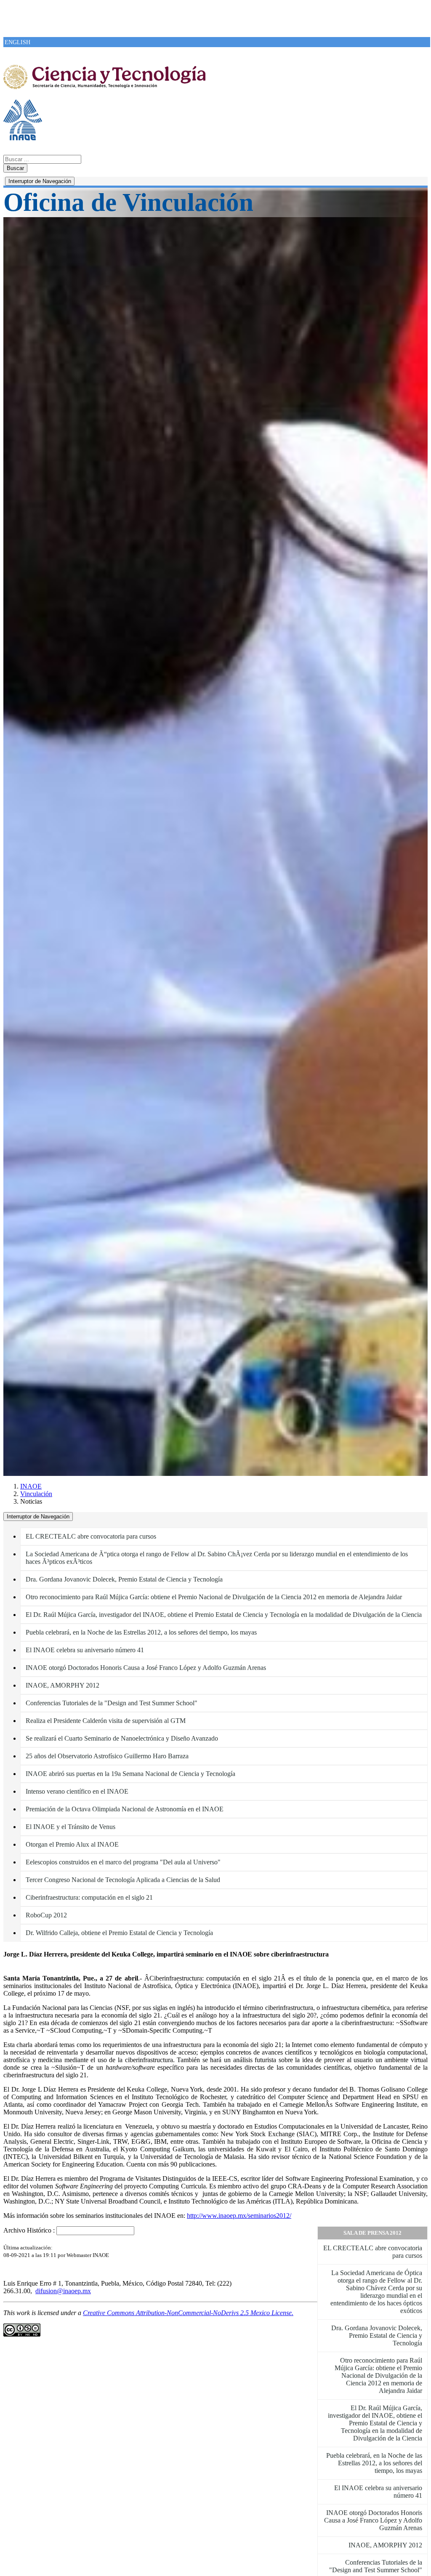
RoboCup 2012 (46, 1915)
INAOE (31, 1486)
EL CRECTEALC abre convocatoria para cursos (91, 1536)
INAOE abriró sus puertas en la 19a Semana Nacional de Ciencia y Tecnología (130, 1774)
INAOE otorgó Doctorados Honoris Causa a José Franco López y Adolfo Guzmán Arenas (146, 1668)
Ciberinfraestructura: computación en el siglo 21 (89, 1897)
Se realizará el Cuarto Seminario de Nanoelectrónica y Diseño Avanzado (122, 1738)
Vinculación (36, 1494)
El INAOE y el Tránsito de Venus (71, 1827)
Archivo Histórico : (29, 2230)
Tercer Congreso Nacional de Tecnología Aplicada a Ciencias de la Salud (123, 1880)
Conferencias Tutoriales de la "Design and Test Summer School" (112, 1703)
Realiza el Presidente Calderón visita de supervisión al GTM (106, 1721)
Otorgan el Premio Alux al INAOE (72, 1844)
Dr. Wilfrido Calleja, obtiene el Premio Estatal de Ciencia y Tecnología (119, 1933)
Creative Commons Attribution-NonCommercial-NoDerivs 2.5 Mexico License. (188, 2313)
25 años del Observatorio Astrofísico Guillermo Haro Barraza (107, 1756)
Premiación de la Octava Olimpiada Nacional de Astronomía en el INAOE (125, 1809)
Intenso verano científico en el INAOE (77, 1791)
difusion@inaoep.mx (63, 2291)
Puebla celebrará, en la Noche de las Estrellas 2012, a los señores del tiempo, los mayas (141, 1632)
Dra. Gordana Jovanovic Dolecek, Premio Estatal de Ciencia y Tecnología (124, 1579)
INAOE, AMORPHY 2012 (63, 1685)
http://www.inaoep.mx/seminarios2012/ (239, 2216)
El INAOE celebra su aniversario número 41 (85, 1650)
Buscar (15, 168)
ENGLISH (17, 42)
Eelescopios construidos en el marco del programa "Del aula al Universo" (123, 1862)
